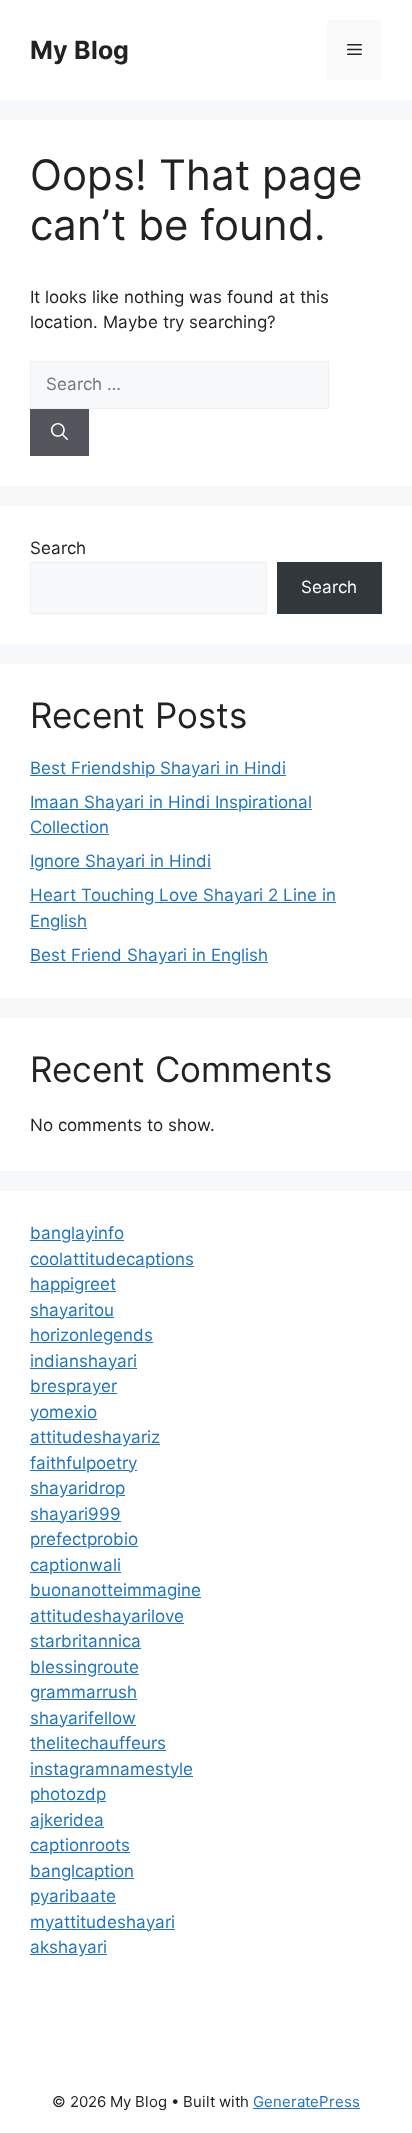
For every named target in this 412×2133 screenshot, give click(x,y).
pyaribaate (73, 1896)
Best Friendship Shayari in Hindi (158, 768)
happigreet (73, 1284)
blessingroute (84, 1667)
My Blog (79, 50)
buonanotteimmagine (115, 1590)
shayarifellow (83, 1718)
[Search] (59, 433)
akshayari (68, 1947)
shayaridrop (77, 1488)
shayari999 (75, 1514)
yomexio (63, 1412)
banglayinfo (77, 1233)
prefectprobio (84, 1539)
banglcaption (82, 1871)
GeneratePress (306, 2101)
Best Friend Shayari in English (149, 955)
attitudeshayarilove (107, 1616)
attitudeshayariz (95, 1437)
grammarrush (83, 1692)
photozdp (68, 1794)
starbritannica (85, 1641)
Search (58, 548)
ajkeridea (67, 1820)
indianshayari (83, 1361)
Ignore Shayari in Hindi (120, 861)
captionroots (80, 1845)
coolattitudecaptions (112, 1259)
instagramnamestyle (111, 1769)
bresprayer (73, 1386)
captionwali (75, 1565)
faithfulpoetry (83, 1463)
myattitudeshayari (102, 1922)
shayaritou (72, 1310)
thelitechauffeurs (98, 1743)
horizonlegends (91, 1335)
